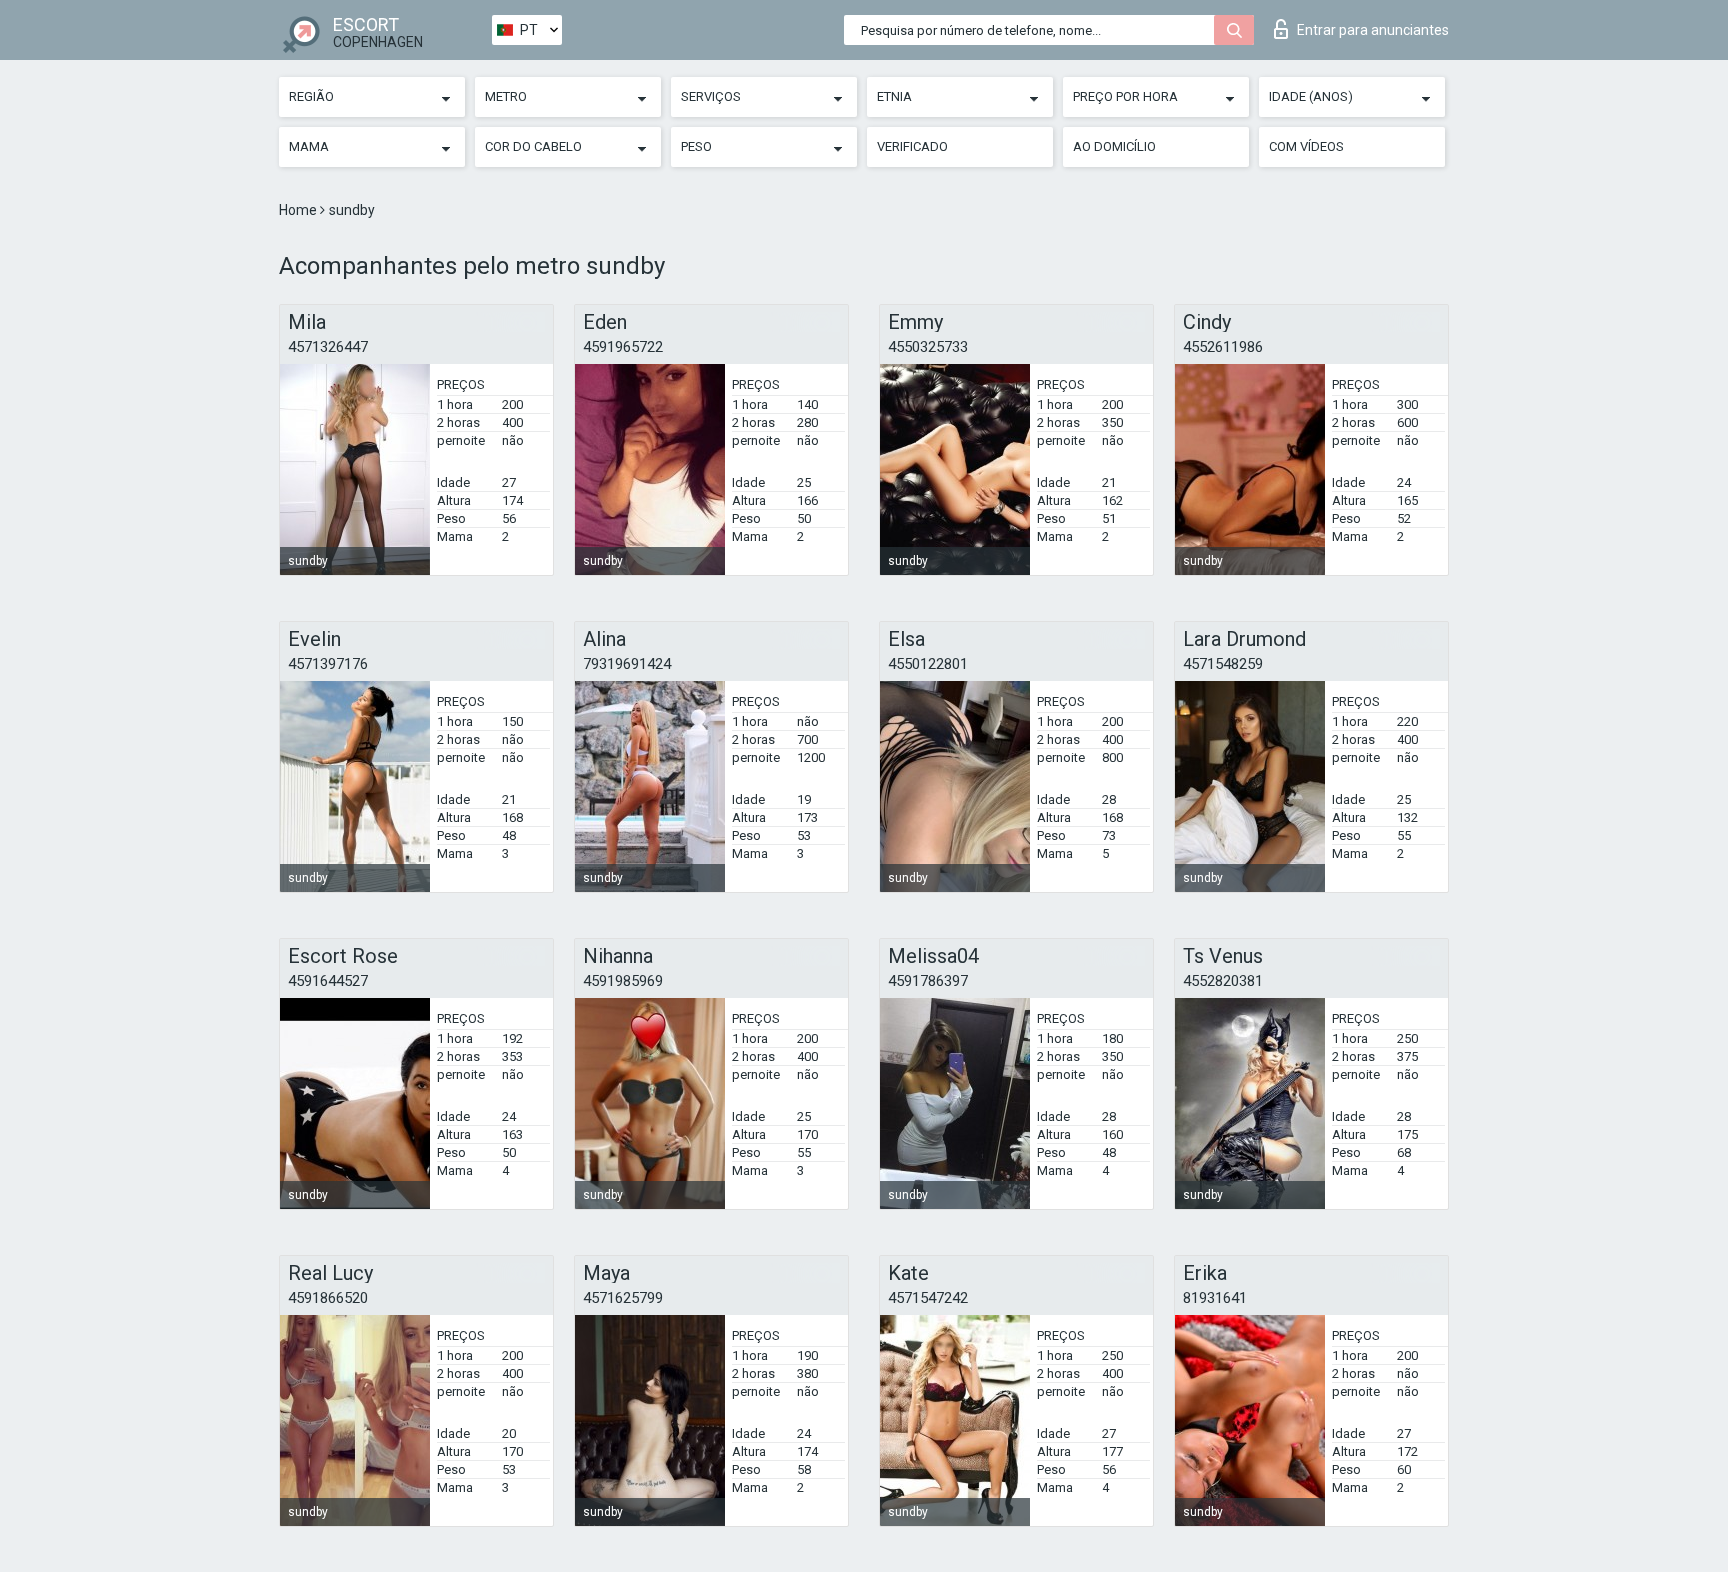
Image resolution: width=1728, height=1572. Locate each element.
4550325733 (928, 347)
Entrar (1373, 30)
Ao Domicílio (1114, 146)
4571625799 (623, 1298)
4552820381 (1223, 981)
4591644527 (328, 981)
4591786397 (928, 981)
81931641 (1215, 1298)
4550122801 (928, 664)
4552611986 (1223, 347)
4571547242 (928, 1298)
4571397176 (328, 664)
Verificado (912, 146)
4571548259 (1223, 664)
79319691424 (627, 664)
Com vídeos (1306, 146)
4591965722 (623, 347)
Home (299, 210)
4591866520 (328, 1298)
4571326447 (328, 347)
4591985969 (623, 981)
